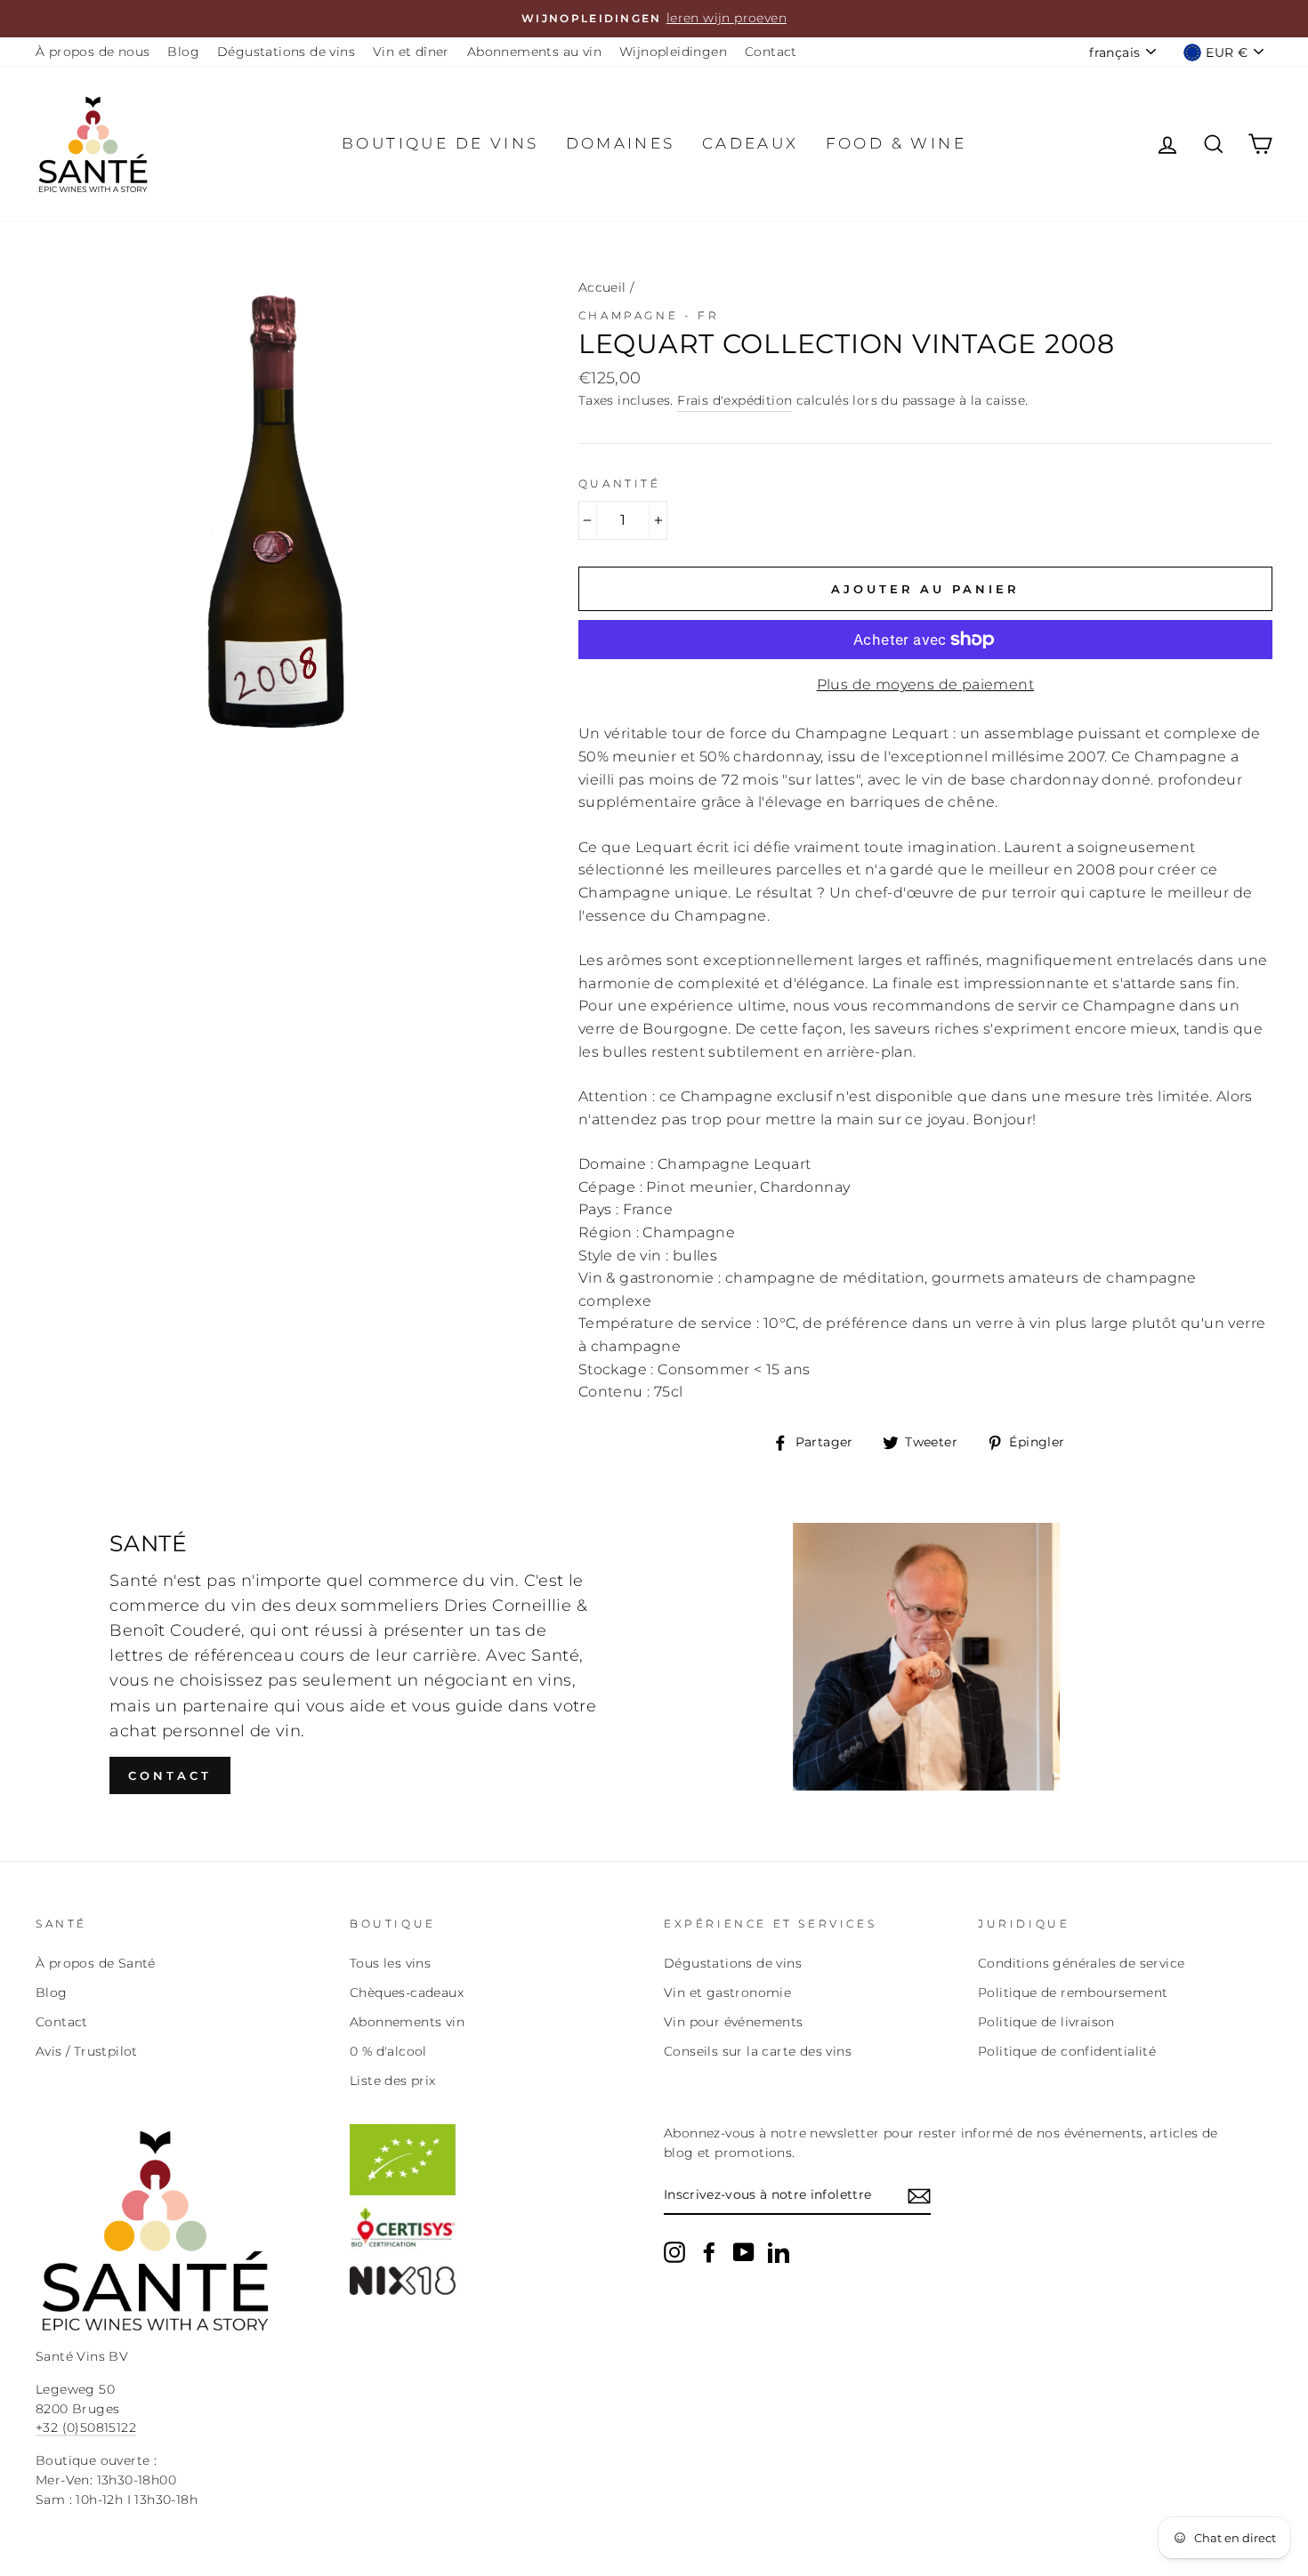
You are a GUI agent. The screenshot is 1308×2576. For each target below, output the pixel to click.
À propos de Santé (96, 1963)
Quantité (620, 483)
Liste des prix (393, 2081)
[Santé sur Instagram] (674, 2252)
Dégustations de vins (286, 52)
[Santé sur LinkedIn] (779, 2252)
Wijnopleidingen (673, 52)
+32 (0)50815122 (86, 2427)
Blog (183, 52)
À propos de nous (93, 52)
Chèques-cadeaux (407, 1992)
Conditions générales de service (1081, 1963)
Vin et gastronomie (727, 1992)
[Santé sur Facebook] (709, 2252)
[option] (654, 19)
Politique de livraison (1046, 2022)
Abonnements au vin (534, 52)
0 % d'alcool (388, 2051)
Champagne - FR (649, 315)
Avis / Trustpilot (87, 2051)
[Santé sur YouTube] (744, 2252)
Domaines (621, 143)
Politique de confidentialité (1067, 2051)
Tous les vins (390, 1963)
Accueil (602, 287)
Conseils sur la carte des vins (758, 2051)
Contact (771, 52)
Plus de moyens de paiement (925, 684)
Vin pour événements (734, 2022)
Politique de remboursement (1073, 1992)
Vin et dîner (411, 52)
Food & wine (896, 143)
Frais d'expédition (735, 400)
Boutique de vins (440, 143)
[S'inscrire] (919, 2196)
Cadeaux (751, 143)
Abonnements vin (407, 2022)
